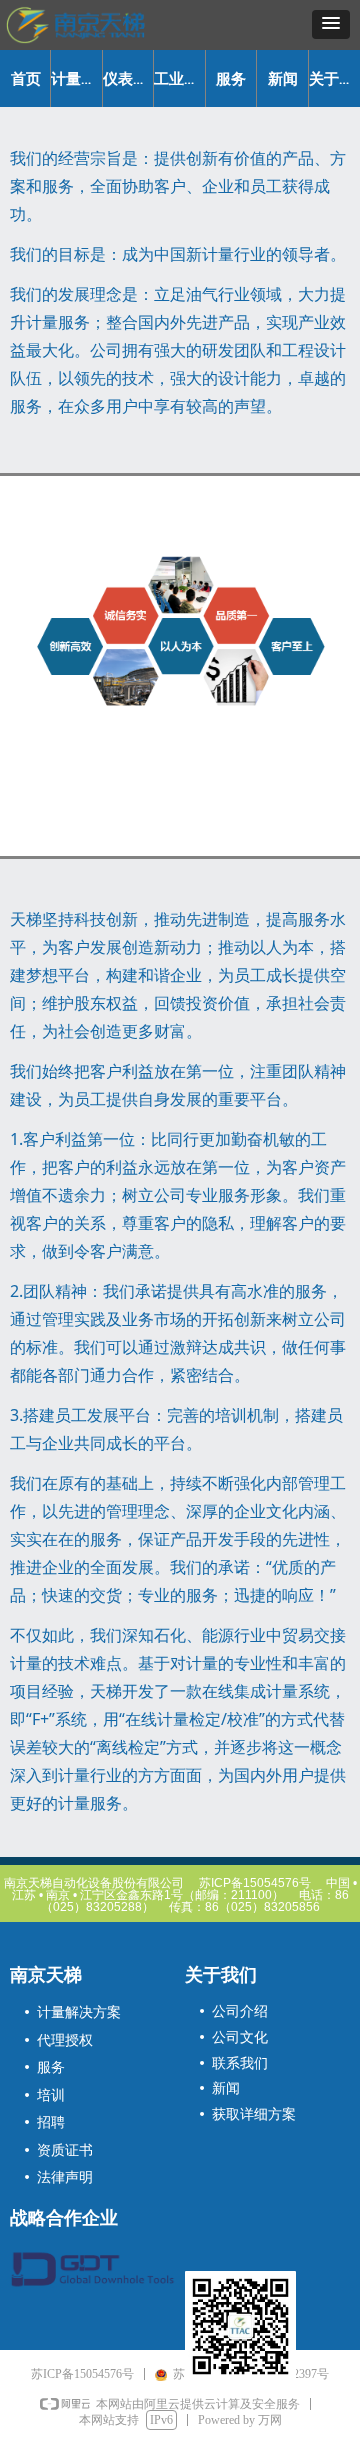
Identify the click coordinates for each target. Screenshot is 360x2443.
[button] (331, 24)
